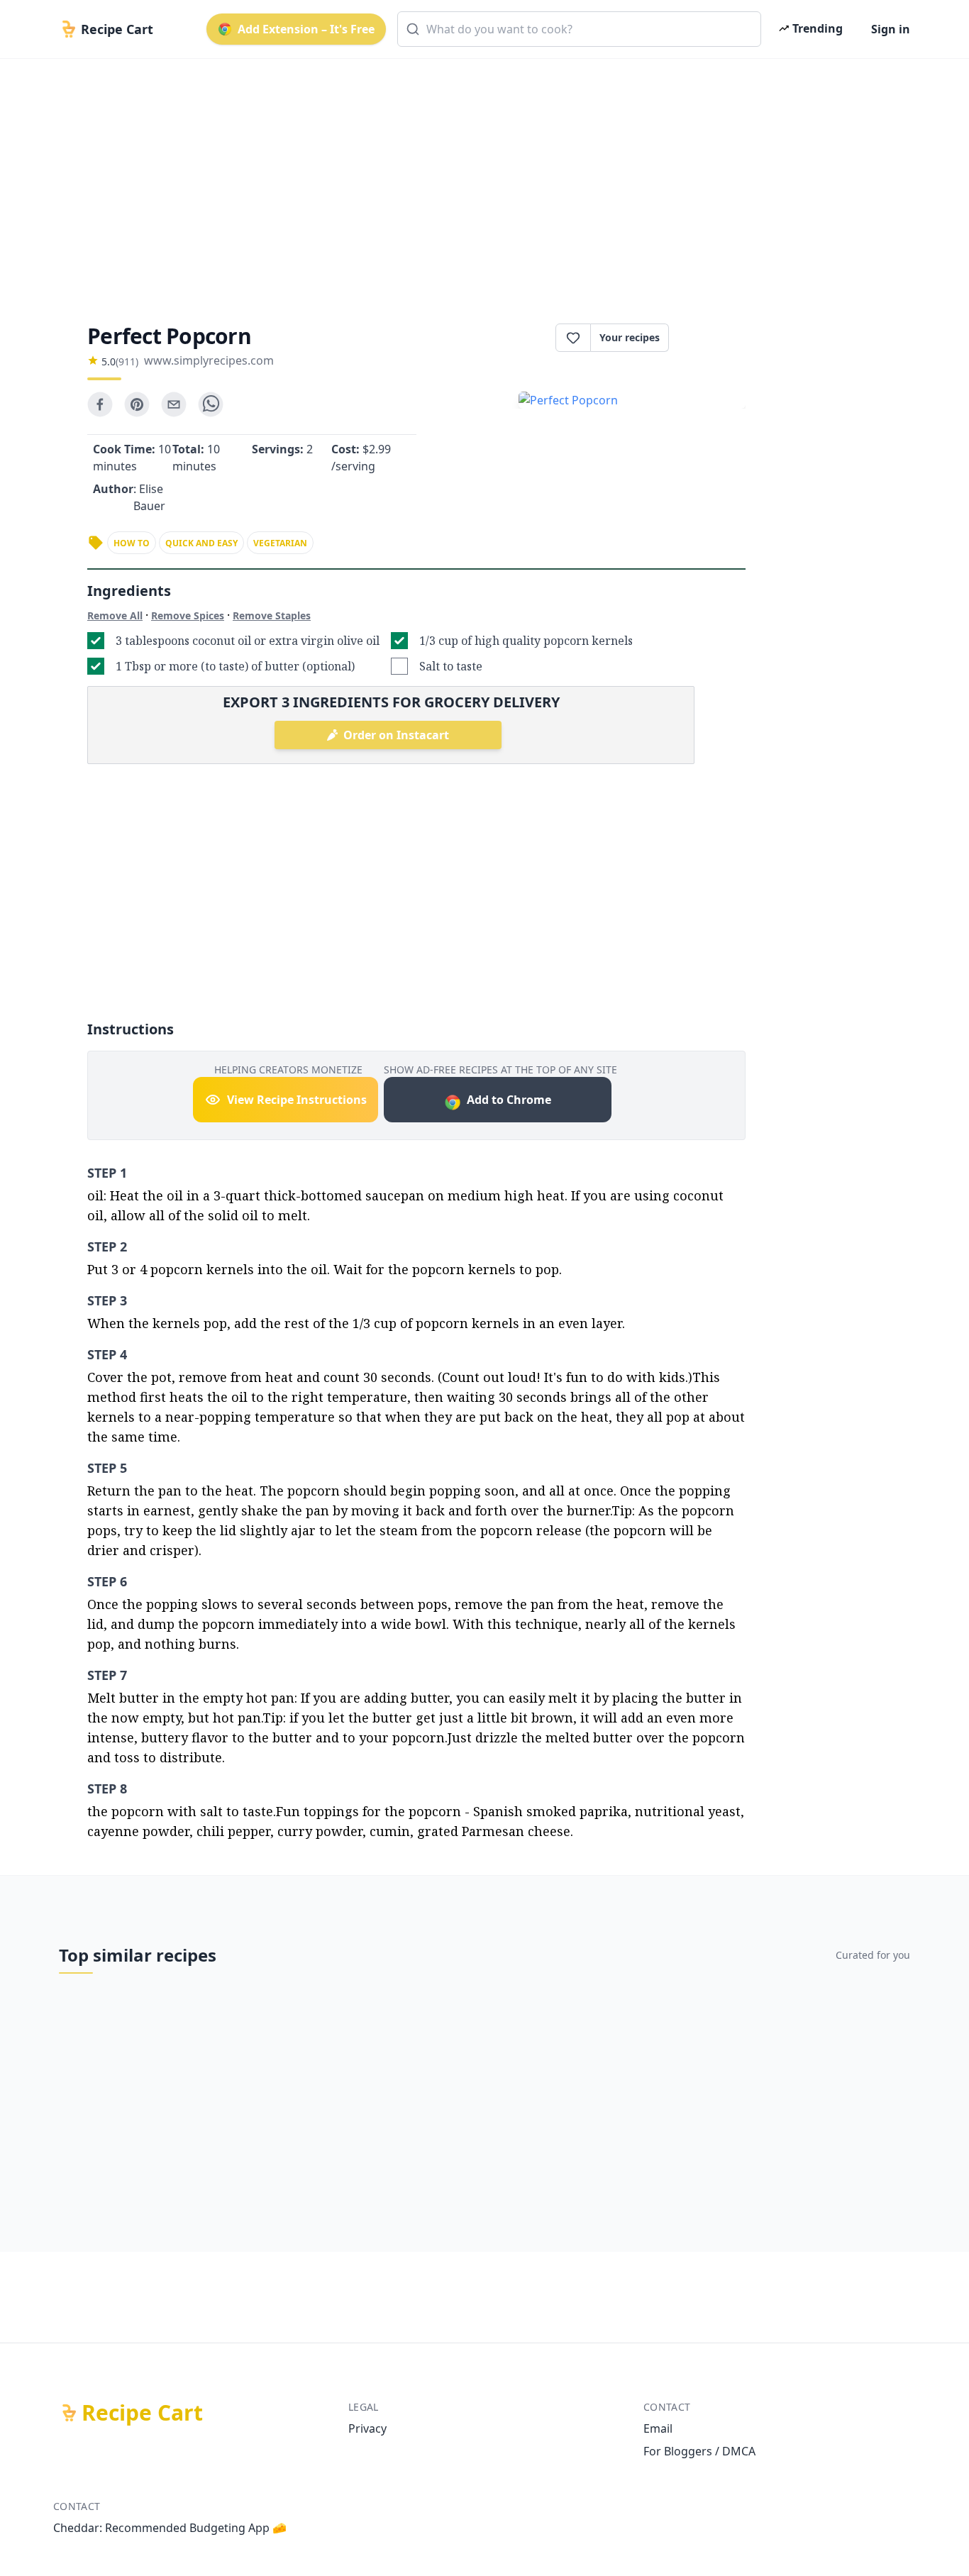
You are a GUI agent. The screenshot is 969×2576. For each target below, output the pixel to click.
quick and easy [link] (201, 543)
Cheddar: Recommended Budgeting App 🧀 (170, 2528)
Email (658, 2428)
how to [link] (132, 543)
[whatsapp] (211, 404)
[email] (174, 404)
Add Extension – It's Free (306, 29)
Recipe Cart (142, 2413)
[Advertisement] (479, 179)
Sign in (891, 29)
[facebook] (100, 404)
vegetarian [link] (280, 543)
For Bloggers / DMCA (699, 2451)
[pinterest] (137, 404)
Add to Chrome (509, 1100)
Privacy (367, 2428)
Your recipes (630, 337)
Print (714, 338)
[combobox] (579, 29)
